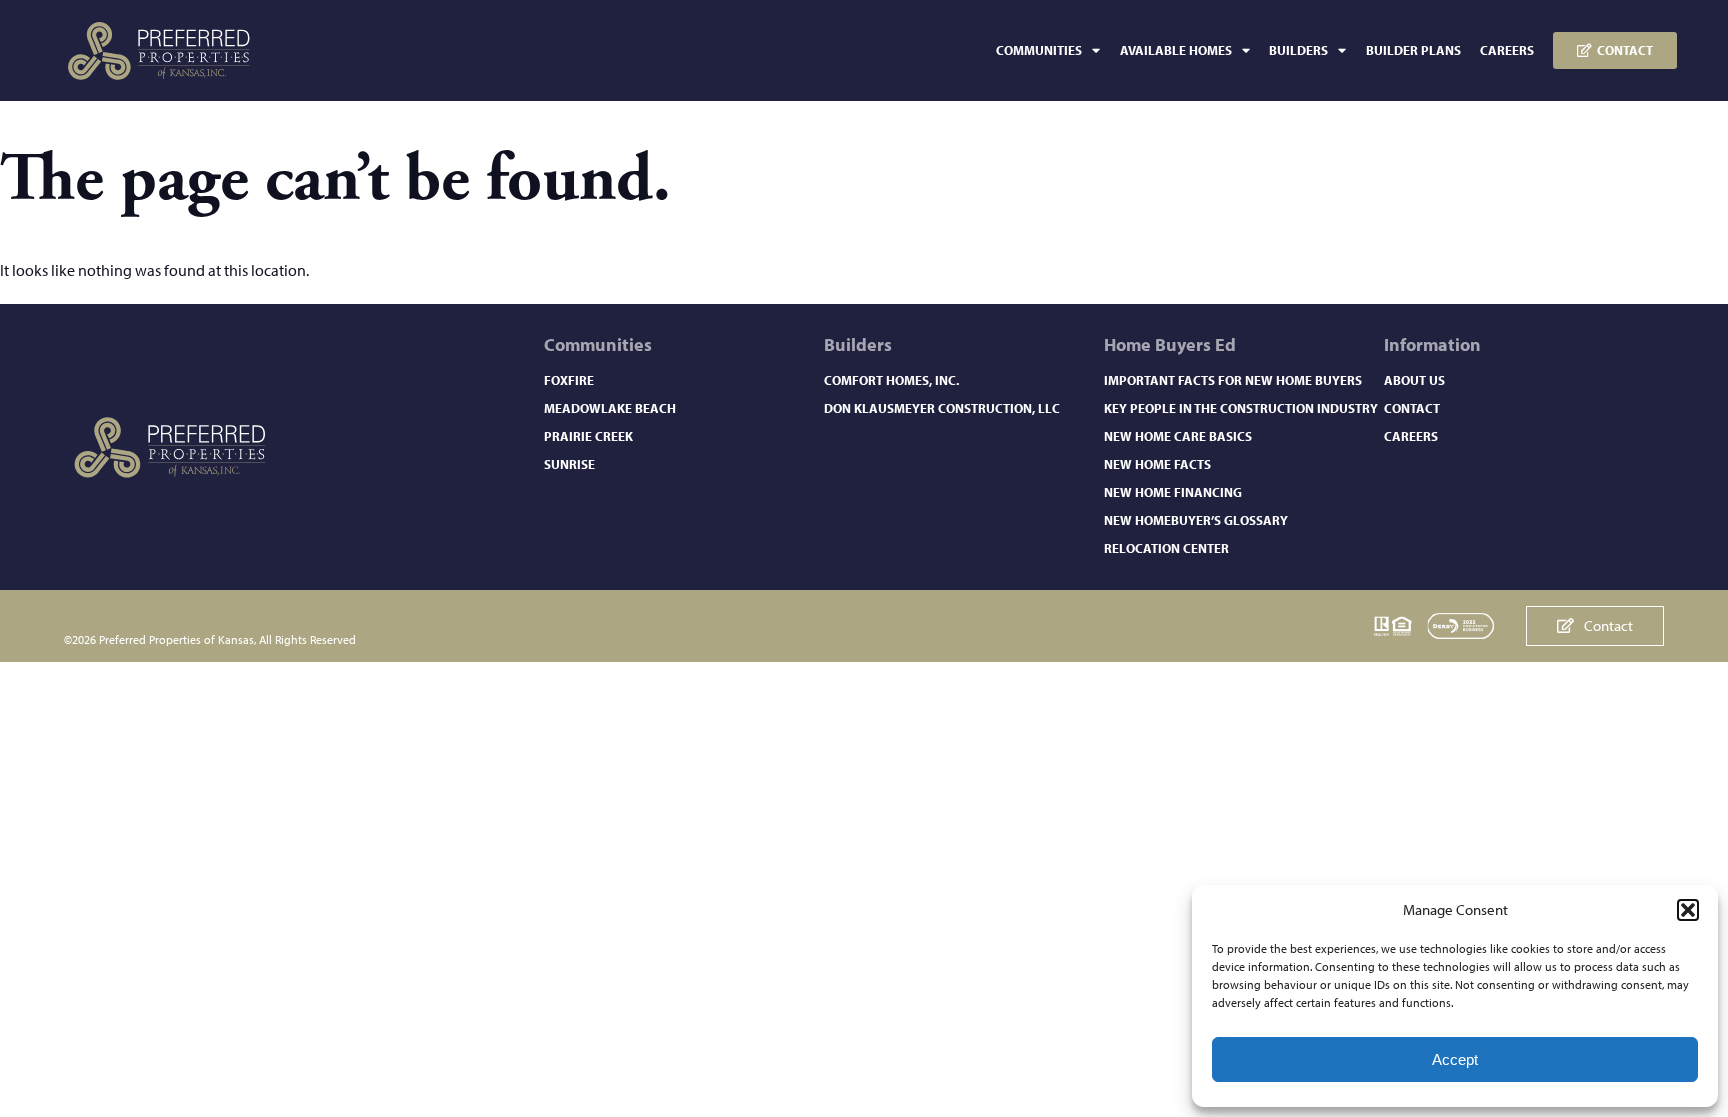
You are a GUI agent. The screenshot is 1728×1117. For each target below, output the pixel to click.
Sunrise (569, 464)
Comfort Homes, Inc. (891, 380)
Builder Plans (1413, 50)
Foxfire (569, 380)
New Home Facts (1157, 464)
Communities (1039, 50)
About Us (1414, 380)
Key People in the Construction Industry (1241, 408)
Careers (1507, 50)
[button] (1688, 910)
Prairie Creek (588, 436)
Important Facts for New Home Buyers (1233, 380)
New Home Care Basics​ (1178, 436)
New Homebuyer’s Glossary (1196, 520)
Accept (1455, 1059)
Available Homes (1176, 50)
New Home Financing (1173, 492)
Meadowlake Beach (610, 408)
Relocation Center (1166, 548)
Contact (1412, 408)
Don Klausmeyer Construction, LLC (942, 408)
